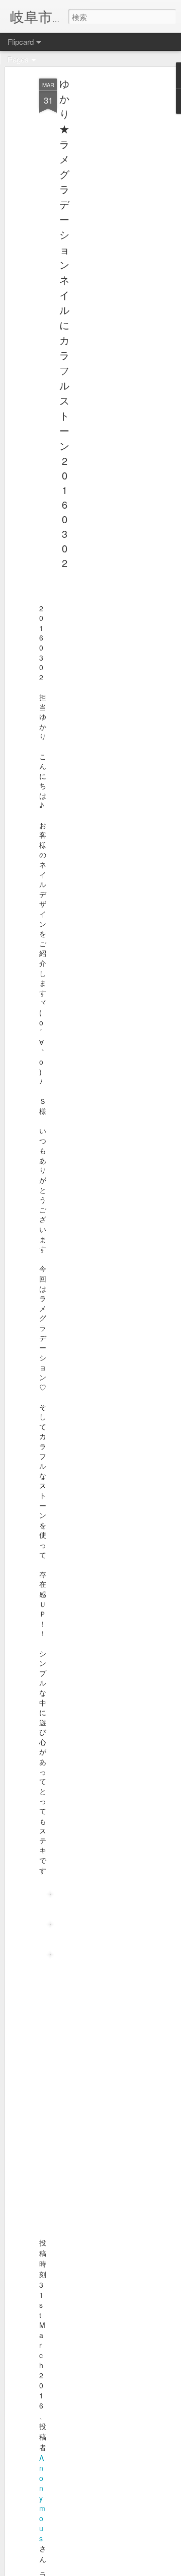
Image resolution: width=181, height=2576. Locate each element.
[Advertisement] (95, 237)
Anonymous (42, 2498)
